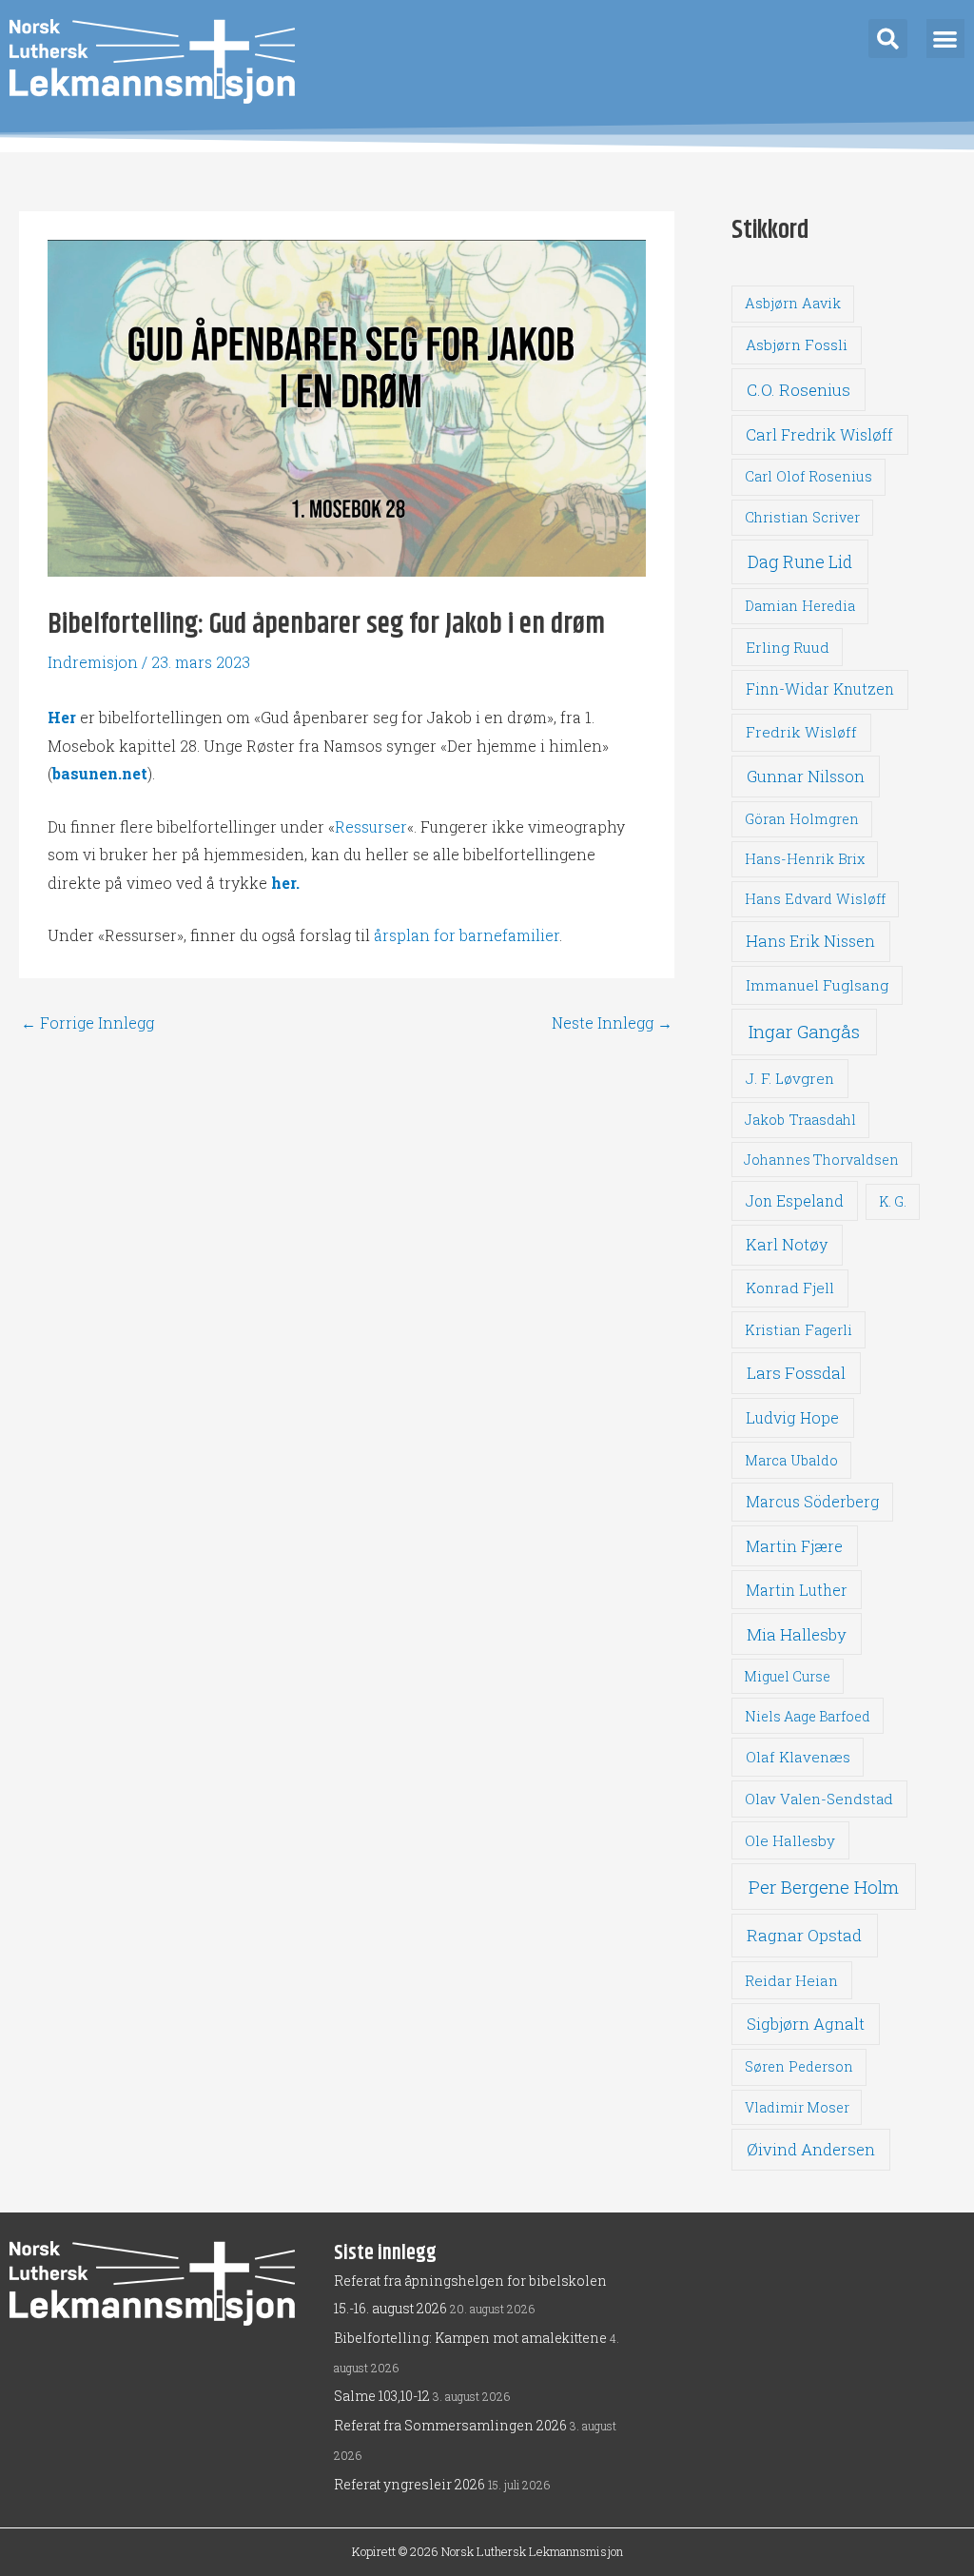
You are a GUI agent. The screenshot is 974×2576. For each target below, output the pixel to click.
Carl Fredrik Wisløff (819, 434)
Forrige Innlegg (88, 1023)
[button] (888, 39)
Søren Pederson (799, 2066)
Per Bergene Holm (824, 1887)
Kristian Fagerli (799, 1330)
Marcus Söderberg (812, 1502)
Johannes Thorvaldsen (821, 1160)
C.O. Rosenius (799, 390)
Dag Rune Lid (800, 561)
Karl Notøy (787, 1244)
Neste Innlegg (612, 1023)
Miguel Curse (787, 1676)
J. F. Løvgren (790, 1078)
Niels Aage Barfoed (808, 1716)
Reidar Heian (791, 1980)
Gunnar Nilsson (806, 777)
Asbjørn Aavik (793, 303)
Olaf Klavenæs (798, 1757)
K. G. (893, 1201)
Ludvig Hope (792, 1417)
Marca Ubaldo (791, 1460)
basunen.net (100, 773)
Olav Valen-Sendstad (819, 1799)
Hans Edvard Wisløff (815, 899)
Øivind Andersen (811, 2149)
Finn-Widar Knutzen (820, 689)
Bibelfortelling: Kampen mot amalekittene (470, 2338)
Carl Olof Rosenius (808, 476)
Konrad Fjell (790, 1288)
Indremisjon (93, 662)
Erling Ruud (788, 647)
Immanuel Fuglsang (817, 985)
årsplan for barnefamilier (467, 935)
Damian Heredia (800, 606)
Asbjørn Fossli (797, 344)
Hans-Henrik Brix (805, 859)
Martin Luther (797, 1590)
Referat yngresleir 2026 (409, 2484)
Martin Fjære (794, 1546)
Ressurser (371, 826)
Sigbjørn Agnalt (806, 2024)
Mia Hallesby (797, 1634)
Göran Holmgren (802, 819)
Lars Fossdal (796, 1373)
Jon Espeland (795, 1200)
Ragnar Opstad (804, 1935)
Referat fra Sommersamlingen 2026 (450, 2425)
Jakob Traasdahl (800, 1120)
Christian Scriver (802, 517)
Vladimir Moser (797, 2107)
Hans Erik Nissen (810, 941)
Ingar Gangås (804, 1031)
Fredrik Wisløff (801, 732)
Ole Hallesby (790, 1840)
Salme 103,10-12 (382, 2396)
